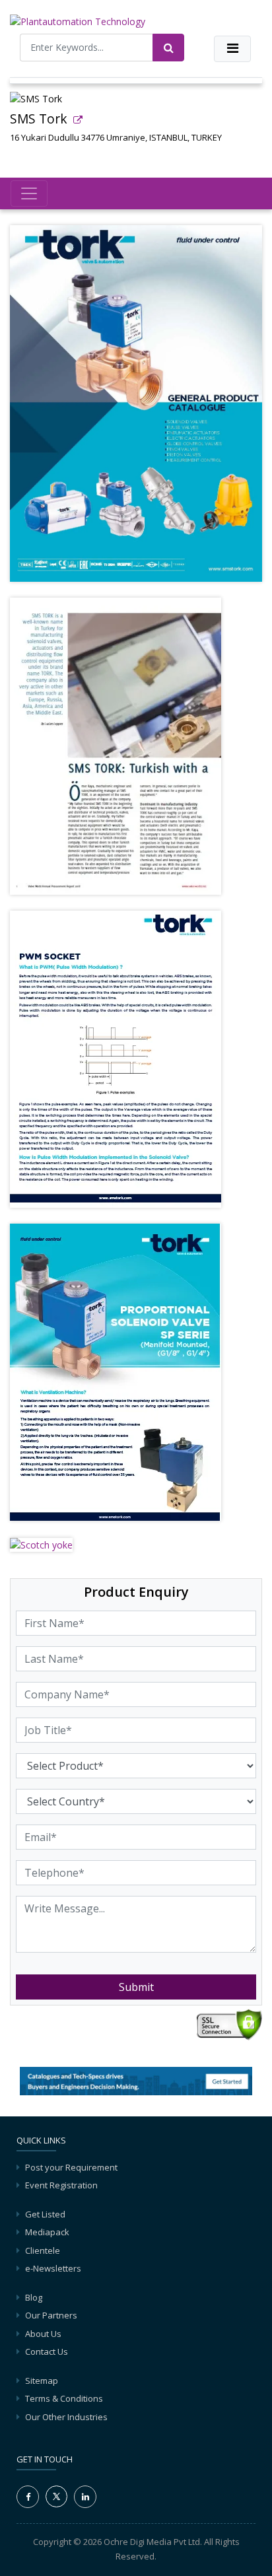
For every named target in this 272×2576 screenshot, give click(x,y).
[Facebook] (28, 2497)
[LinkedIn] (85, 2497)
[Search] (168, 48)
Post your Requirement (71, 2167)
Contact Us (47, 2351)
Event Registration (61, 2185)
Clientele (43, 2250)
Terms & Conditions (64, 2398)
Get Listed (45, 2214)
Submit (136, 1987)
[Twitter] (56, 2495)
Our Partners (51, 2315)
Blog (34, 2297)
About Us (43, 2334)
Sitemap (42, 2381)
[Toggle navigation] (232, 49)
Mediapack (47, 2232)
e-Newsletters (53, 2268)
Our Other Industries (66, 2417)
